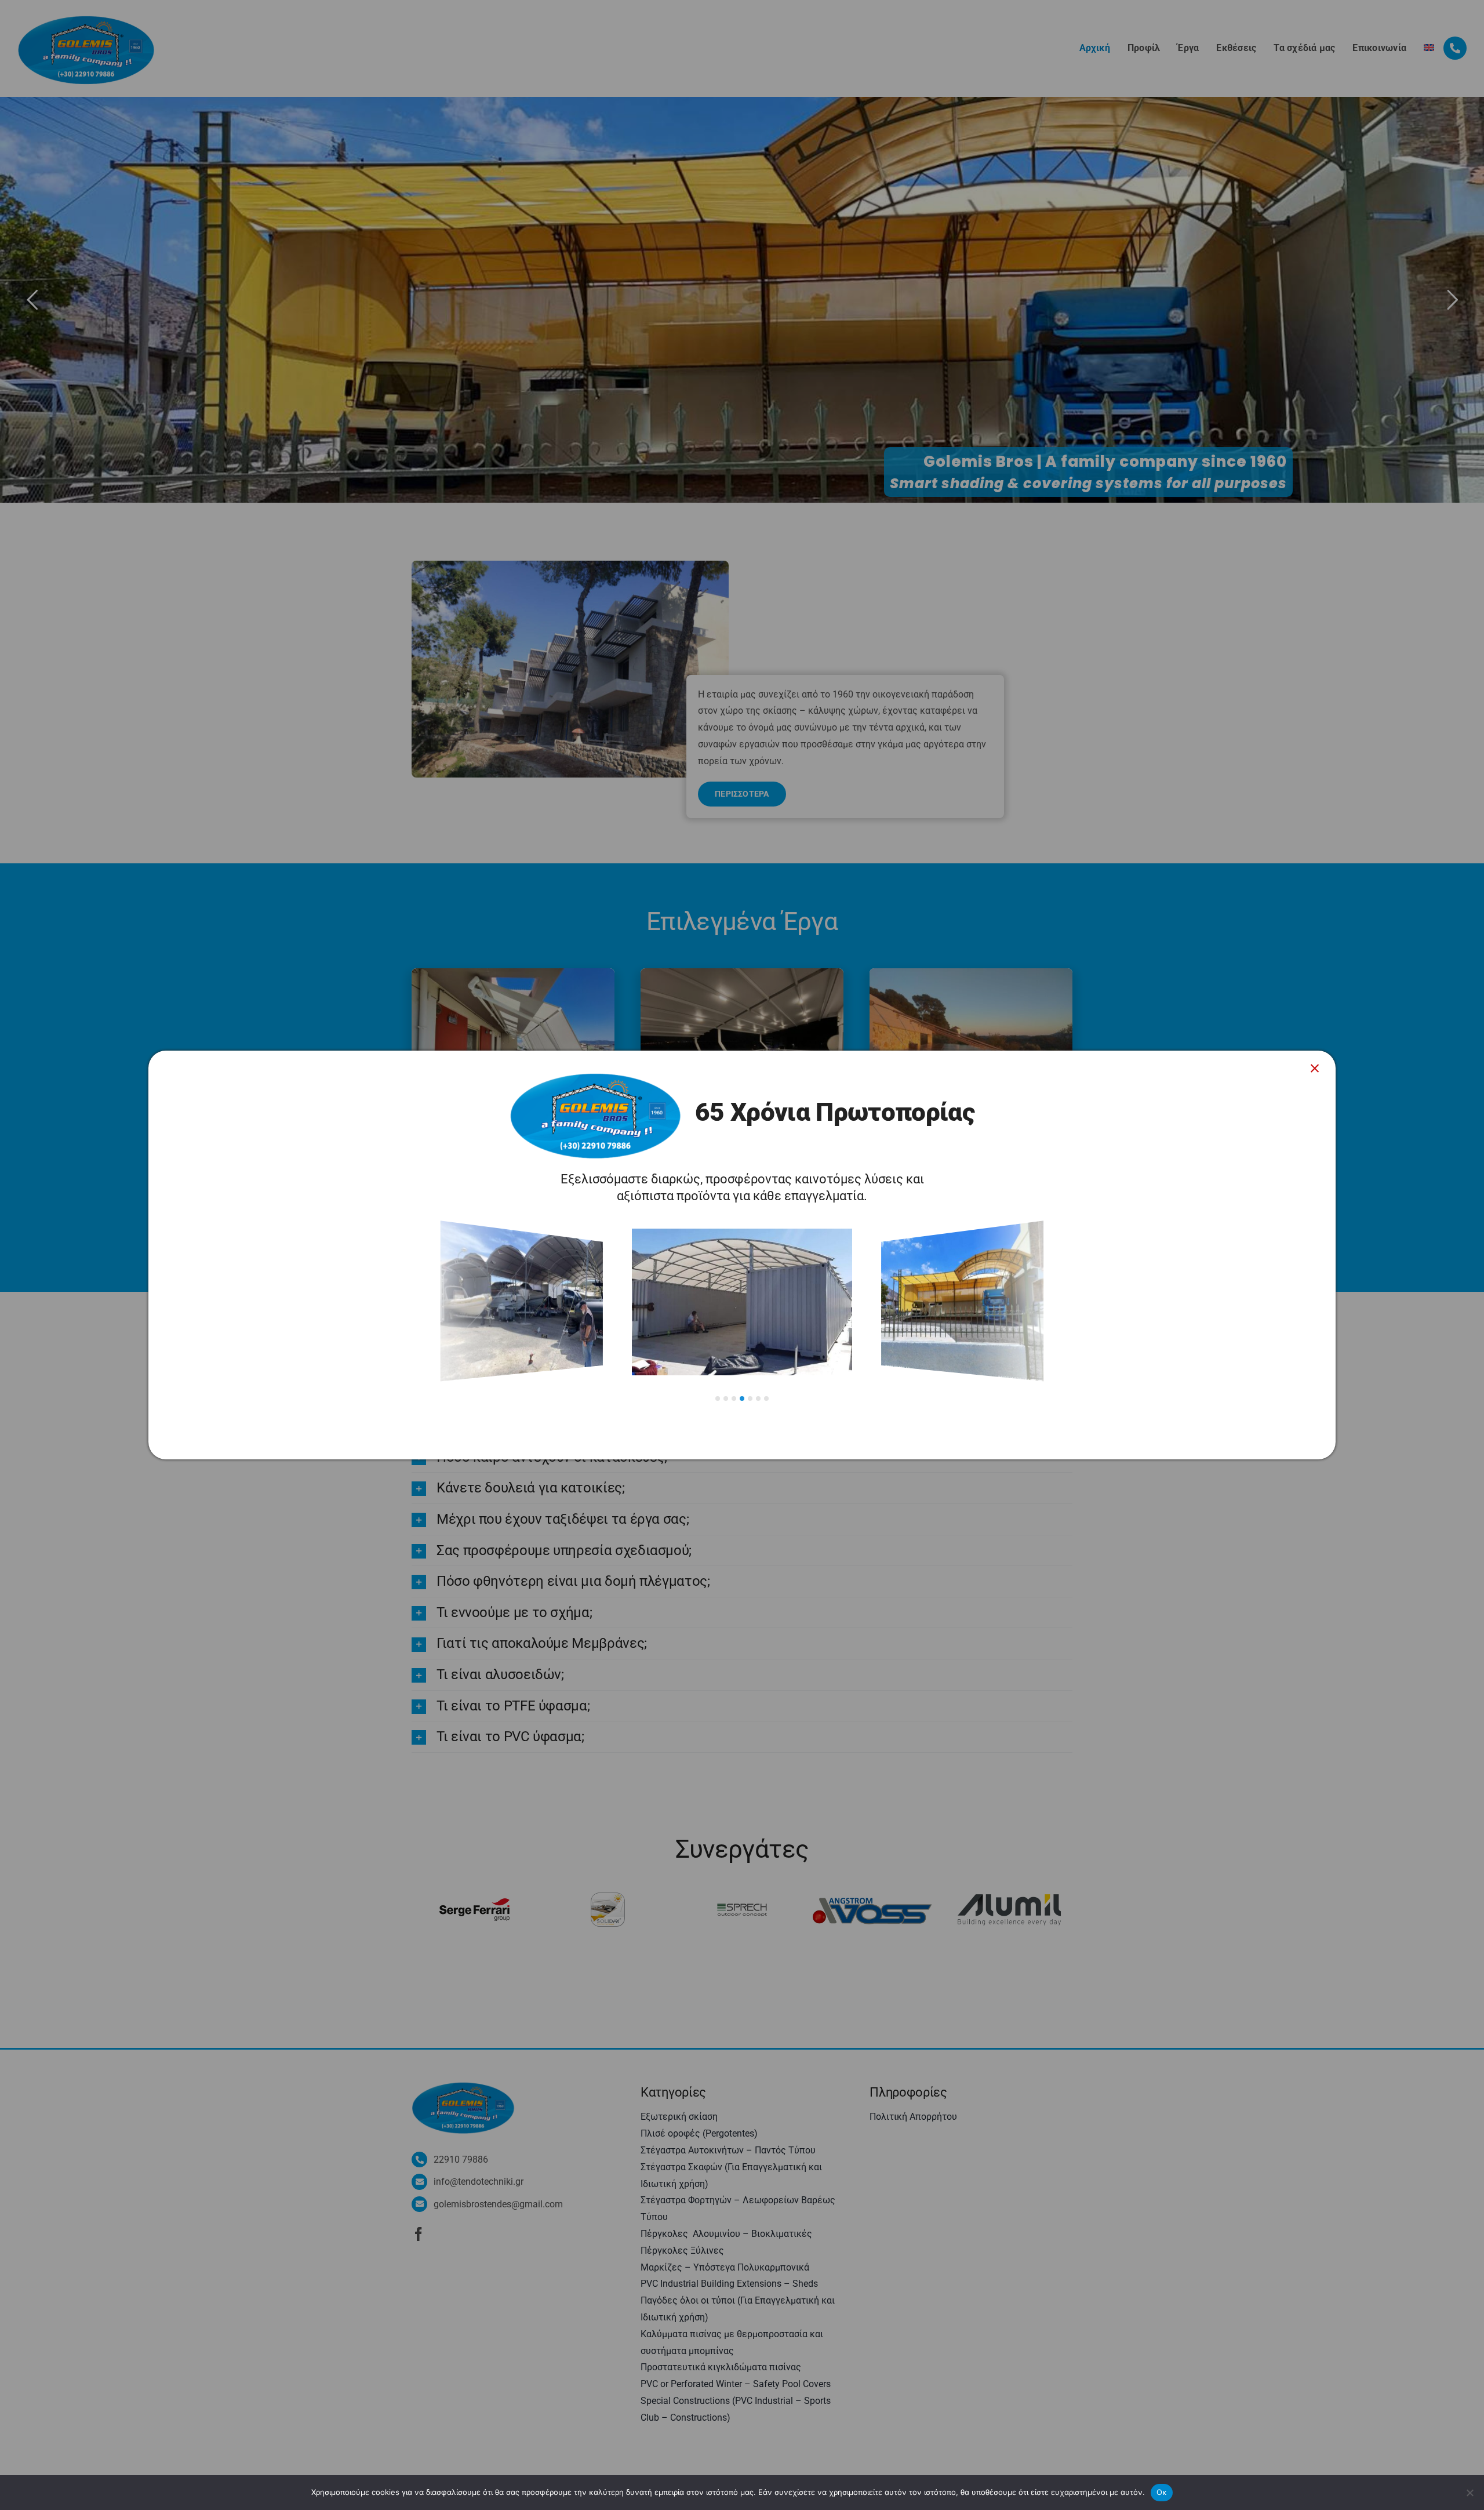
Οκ (1162, 2492)
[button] (718, 1399)
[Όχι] (1470, 2493)
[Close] (1315, 1069)
